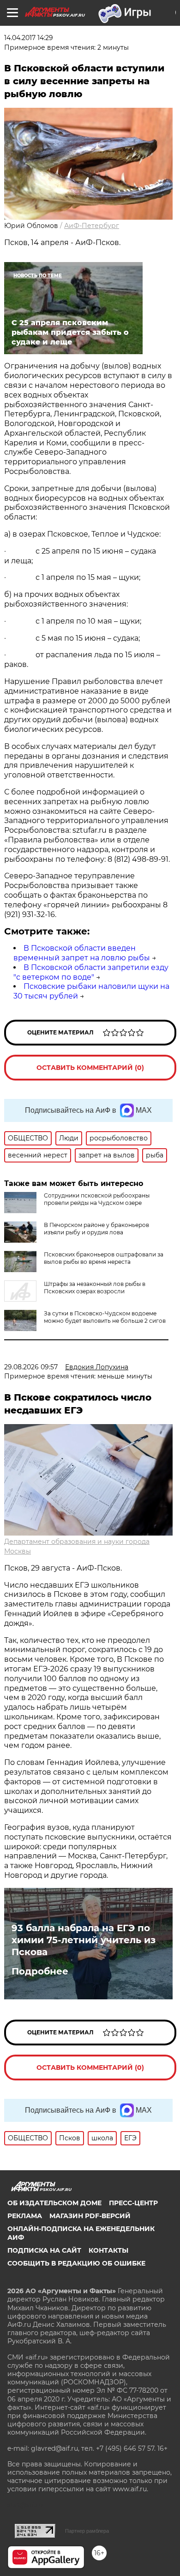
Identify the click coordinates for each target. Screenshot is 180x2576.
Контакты (108, 2250)
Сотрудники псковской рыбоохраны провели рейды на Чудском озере (97, 1199)
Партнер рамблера (87, 2531)
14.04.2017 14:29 (29, 38)
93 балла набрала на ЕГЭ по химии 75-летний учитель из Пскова (84, 1940)
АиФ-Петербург (92, 226)
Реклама (25, 2216)
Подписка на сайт (44, 2250)
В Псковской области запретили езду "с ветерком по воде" (91, 972)
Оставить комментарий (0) (90, 1068)
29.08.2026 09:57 (31, 1367)
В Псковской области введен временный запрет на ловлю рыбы (82, 953)
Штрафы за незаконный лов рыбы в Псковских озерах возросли (95, 1288)
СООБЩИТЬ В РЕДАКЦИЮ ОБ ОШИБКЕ (76, 2263)
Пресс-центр (133, 2203)
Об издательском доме (54, 2203)
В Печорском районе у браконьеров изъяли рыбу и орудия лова (96, 1229)
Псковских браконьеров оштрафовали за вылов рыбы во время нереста (104, 1258)
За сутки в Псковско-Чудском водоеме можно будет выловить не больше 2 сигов (105, 1317)
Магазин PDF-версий (90, 2216)
